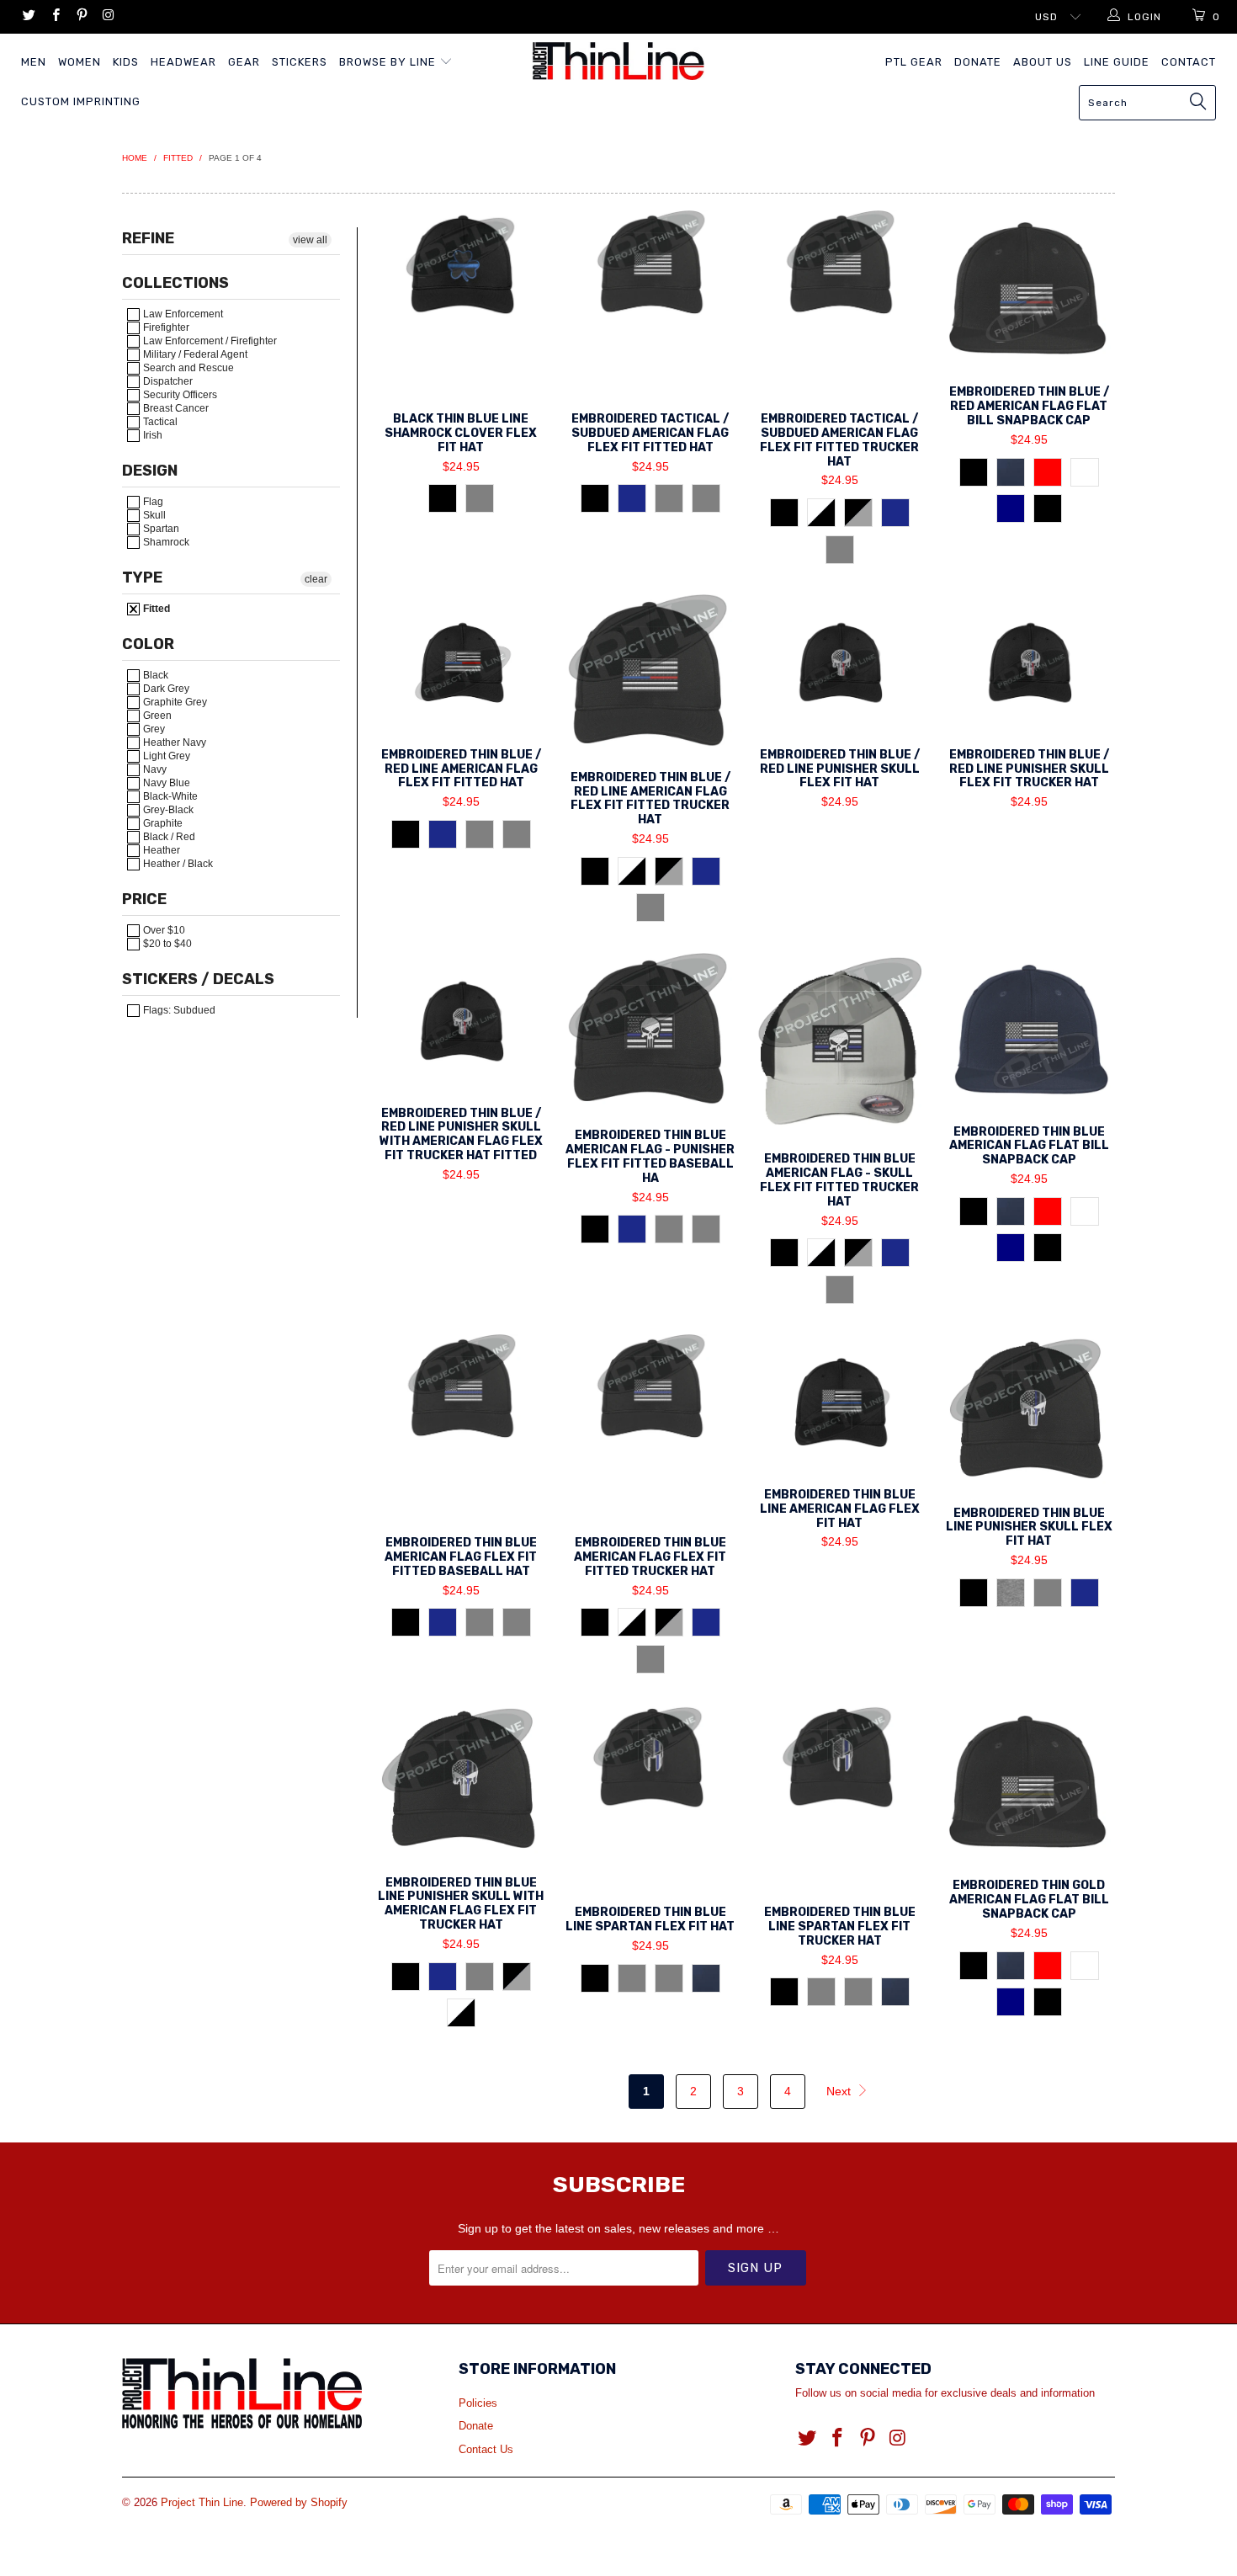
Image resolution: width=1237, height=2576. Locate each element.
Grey (153, 729)
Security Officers (179, 395)
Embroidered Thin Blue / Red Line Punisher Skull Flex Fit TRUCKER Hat (1029, 663)
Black (154, 675)
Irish (151, 435)
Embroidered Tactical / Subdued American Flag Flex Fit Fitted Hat (650, 303)
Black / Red (168, 837)
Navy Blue (165, 783)
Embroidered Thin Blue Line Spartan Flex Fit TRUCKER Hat (839, 1796)
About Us (1043, 62)
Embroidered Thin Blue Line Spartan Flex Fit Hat (650, 1796)
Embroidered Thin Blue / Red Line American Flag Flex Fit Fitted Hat (461, 663)
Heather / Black (177, 864)
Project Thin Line (202, 2502)
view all (310, 240)
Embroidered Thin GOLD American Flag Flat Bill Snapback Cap (1029, 1783)
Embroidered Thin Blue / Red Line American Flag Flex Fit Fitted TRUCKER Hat (650, 674)
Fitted (155, 609)
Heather (160, 850)
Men (34, 62)
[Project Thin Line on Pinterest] (81, 17)
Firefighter (165, 327)
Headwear (183, 62)
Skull (153, 515)
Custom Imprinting (81, 101)
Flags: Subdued (178, 1010)
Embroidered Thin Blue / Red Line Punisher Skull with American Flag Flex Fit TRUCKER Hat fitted (461, 1022)
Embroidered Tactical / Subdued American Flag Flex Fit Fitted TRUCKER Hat (839, 303)
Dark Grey (165, 689)
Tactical (159, 422)
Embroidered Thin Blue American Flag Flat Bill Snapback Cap (1029, 1031)
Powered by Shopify (299, 2502)
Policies (478, 2403)
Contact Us (486, 2449)
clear (316, 579)
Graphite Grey (174, 702)
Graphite (162, 823)
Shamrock (165, 542)
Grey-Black (167, 810)
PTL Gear (914, 62)
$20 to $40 (166, 944)
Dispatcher (167, 381)
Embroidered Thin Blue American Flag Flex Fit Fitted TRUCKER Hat (650, 1427)
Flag (152, 502)
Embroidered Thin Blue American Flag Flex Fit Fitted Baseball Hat (461, 1427)
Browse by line (389, 62)
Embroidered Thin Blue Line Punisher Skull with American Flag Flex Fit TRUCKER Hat (461, 1782)
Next (840, 2091)
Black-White (169, 796)
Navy (154, 769)
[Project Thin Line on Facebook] (54, 17)
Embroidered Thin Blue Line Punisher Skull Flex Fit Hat (1029, 1412)
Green (156, 716)
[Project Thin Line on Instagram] (107, 17)
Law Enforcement (182, 314)
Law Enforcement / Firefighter (209, 341)
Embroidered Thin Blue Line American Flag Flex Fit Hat (839, 1403)
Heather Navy (173, 742)
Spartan (160, 529)
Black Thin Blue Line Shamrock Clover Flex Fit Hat (461, 303)
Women (80, 62)
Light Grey (165, 756)
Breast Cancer (175, 408)
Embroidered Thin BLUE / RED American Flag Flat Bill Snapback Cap (1029, 290)
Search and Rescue (187, 368)
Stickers (300, 62)
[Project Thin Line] (618, 61)
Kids (126, 62)
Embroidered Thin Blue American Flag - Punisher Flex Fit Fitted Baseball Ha (650, 1033)
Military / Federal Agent (194, 354)
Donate (978, 62)
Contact (1189, 62)
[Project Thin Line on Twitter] (28, 17)
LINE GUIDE (1117, 62)
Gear (244, 62)
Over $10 (163, 930)
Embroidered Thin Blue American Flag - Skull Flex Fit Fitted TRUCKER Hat (839, 1045)
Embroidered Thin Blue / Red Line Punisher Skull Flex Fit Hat (839, 663)
